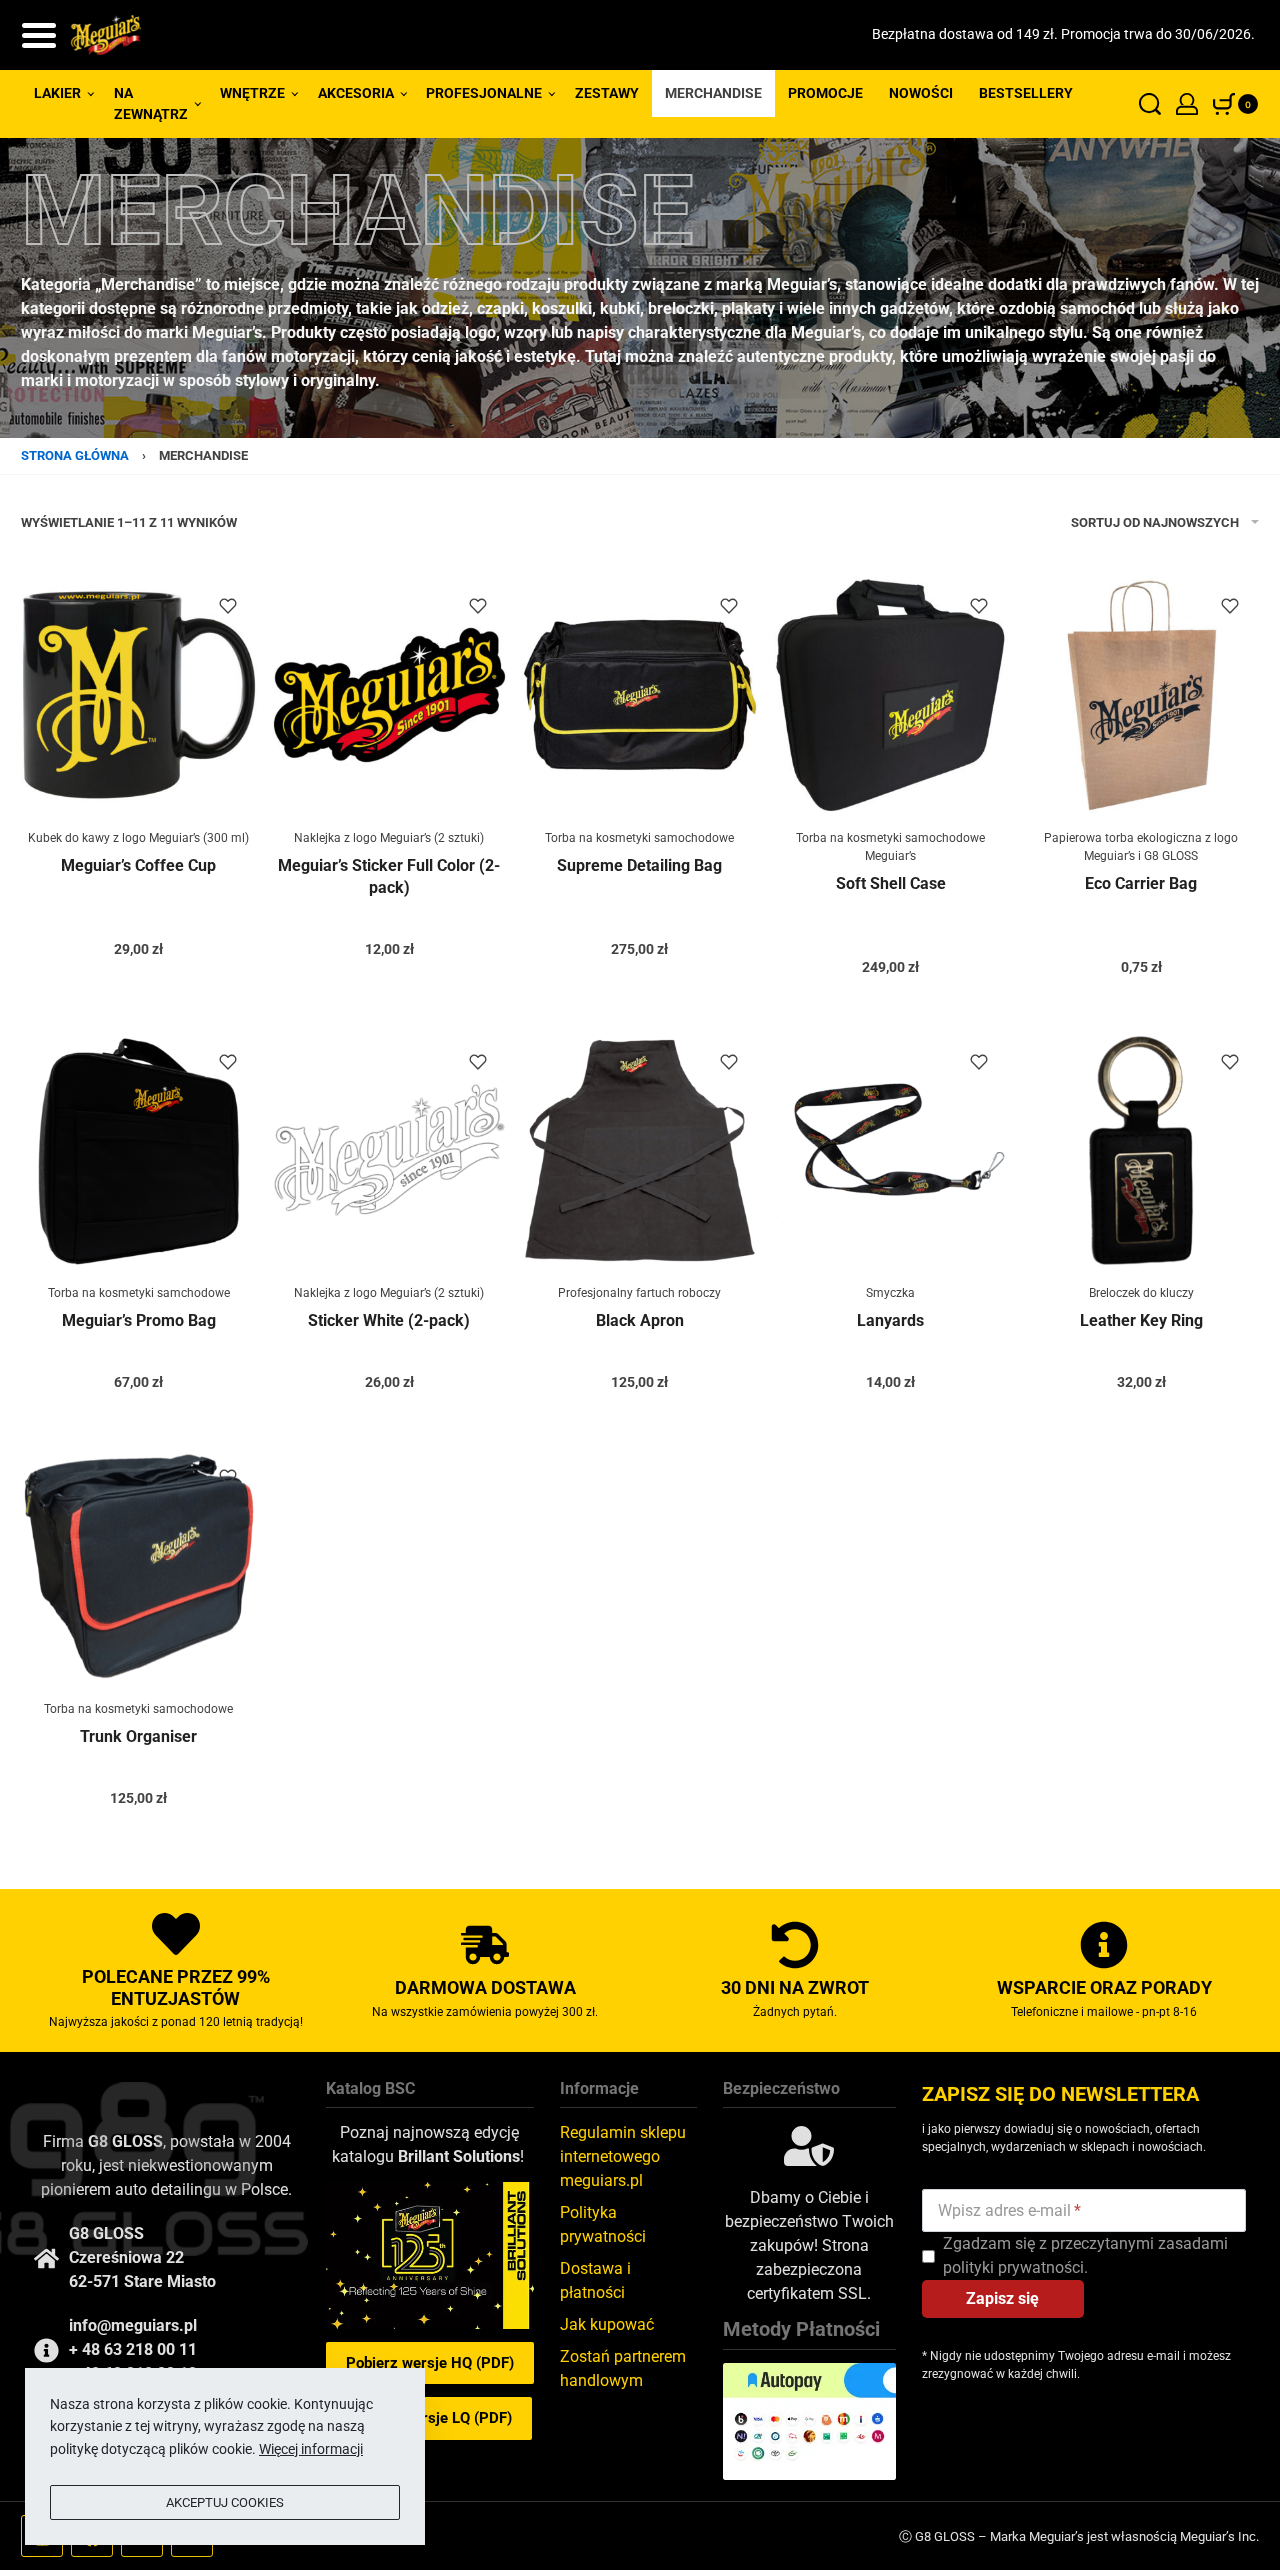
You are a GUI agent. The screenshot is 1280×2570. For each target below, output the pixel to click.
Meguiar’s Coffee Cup (138, 865)
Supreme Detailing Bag (639, 865)
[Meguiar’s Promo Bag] (139, 1151)
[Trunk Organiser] (139, 1566)
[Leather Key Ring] (1141, 1151)
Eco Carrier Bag (1141, 883)
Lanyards (890, 1320)
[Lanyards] (891, 1151)
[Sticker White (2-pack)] (390, 1151)
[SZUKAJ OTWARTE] (1150, 104)
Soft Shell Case (891, 883)
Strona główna (75, 455)
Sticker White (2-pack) (389, 1320)
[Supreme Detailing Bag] (640, 695)
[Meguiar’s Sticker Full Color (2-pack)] (390, 695)
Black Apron (640, 1320)
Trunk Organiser (138, 1736)
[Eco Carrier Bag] (1141, 695)
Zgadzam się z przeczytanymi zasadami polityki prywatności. (1085, 2255)
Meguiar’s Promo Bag (139, 1320)
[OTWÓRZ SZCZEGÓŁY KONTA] (1187, 104)
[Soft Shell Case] (891, 695)
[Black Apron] (640, 1151)
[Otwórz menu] (39, 35)
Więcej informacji (311, 2449)
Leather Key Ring (1141, 1320)
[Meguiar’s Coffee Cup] (139, 695)
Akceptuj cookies (225, 2502)
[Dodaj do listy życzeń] (228, 606)
